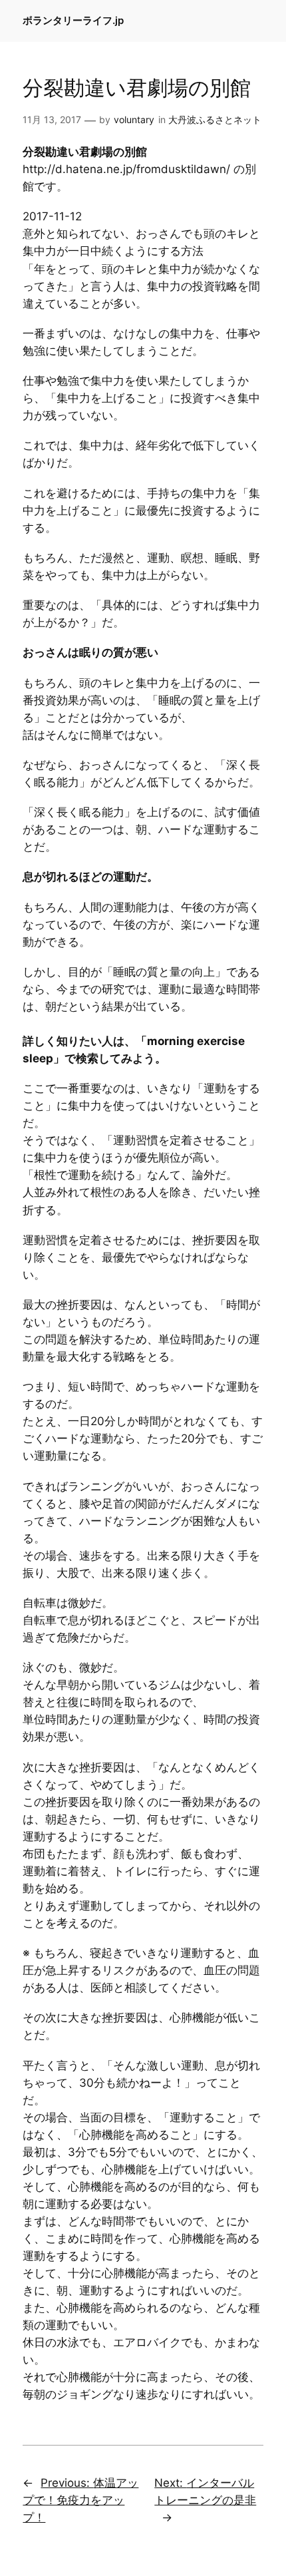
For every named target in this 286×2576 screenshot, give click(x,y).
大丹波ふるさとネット (215, 119)
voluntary (134, 119)
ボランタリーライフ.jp (73, 21)
